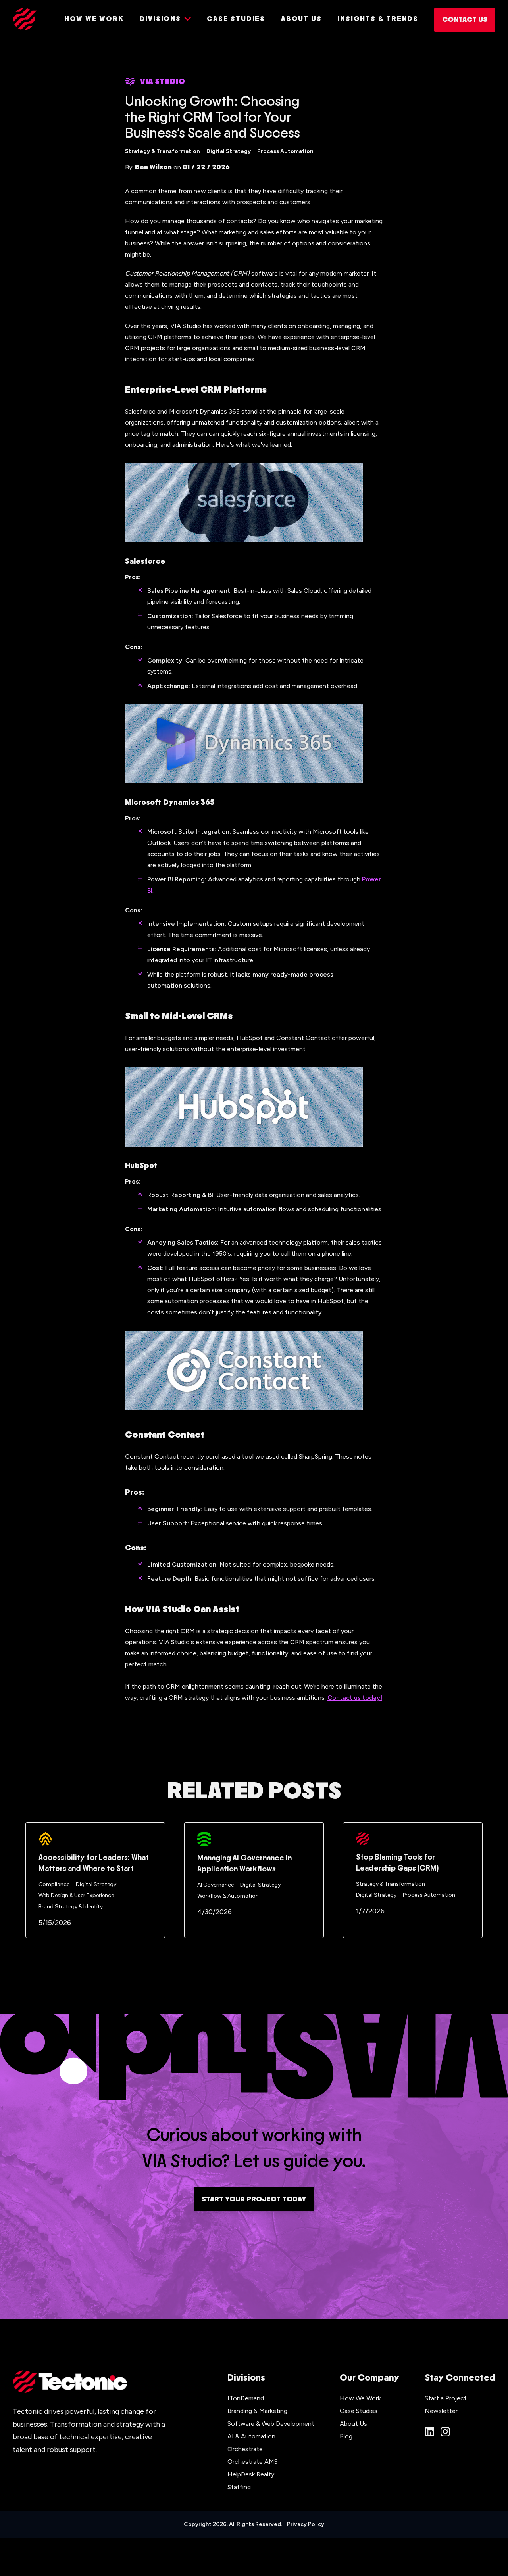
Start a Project (446, 2398)
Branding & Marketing (257, 2411)
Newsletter (441, 2411)
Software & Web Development (271, 2424)
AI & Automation (251, 2436)
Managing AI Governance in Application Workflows (244, 1864)
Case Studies (359, 2411)
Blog (346, 2436)
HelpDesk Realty (251, 2474)
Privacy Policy (306, 2524)
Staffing (239, 2487)
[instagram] (445, 2432)
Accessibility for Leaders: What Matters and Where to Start (94, 1863)
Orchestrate (245, 2449)
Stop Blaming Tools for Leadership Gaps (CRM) (397, 1863)
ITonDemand (246, 2398)
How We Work (360, 2398)
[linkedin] (429, 2432)
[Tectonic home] (25, 19)
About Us (353, 2424)
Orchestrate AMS (253, 2462)
